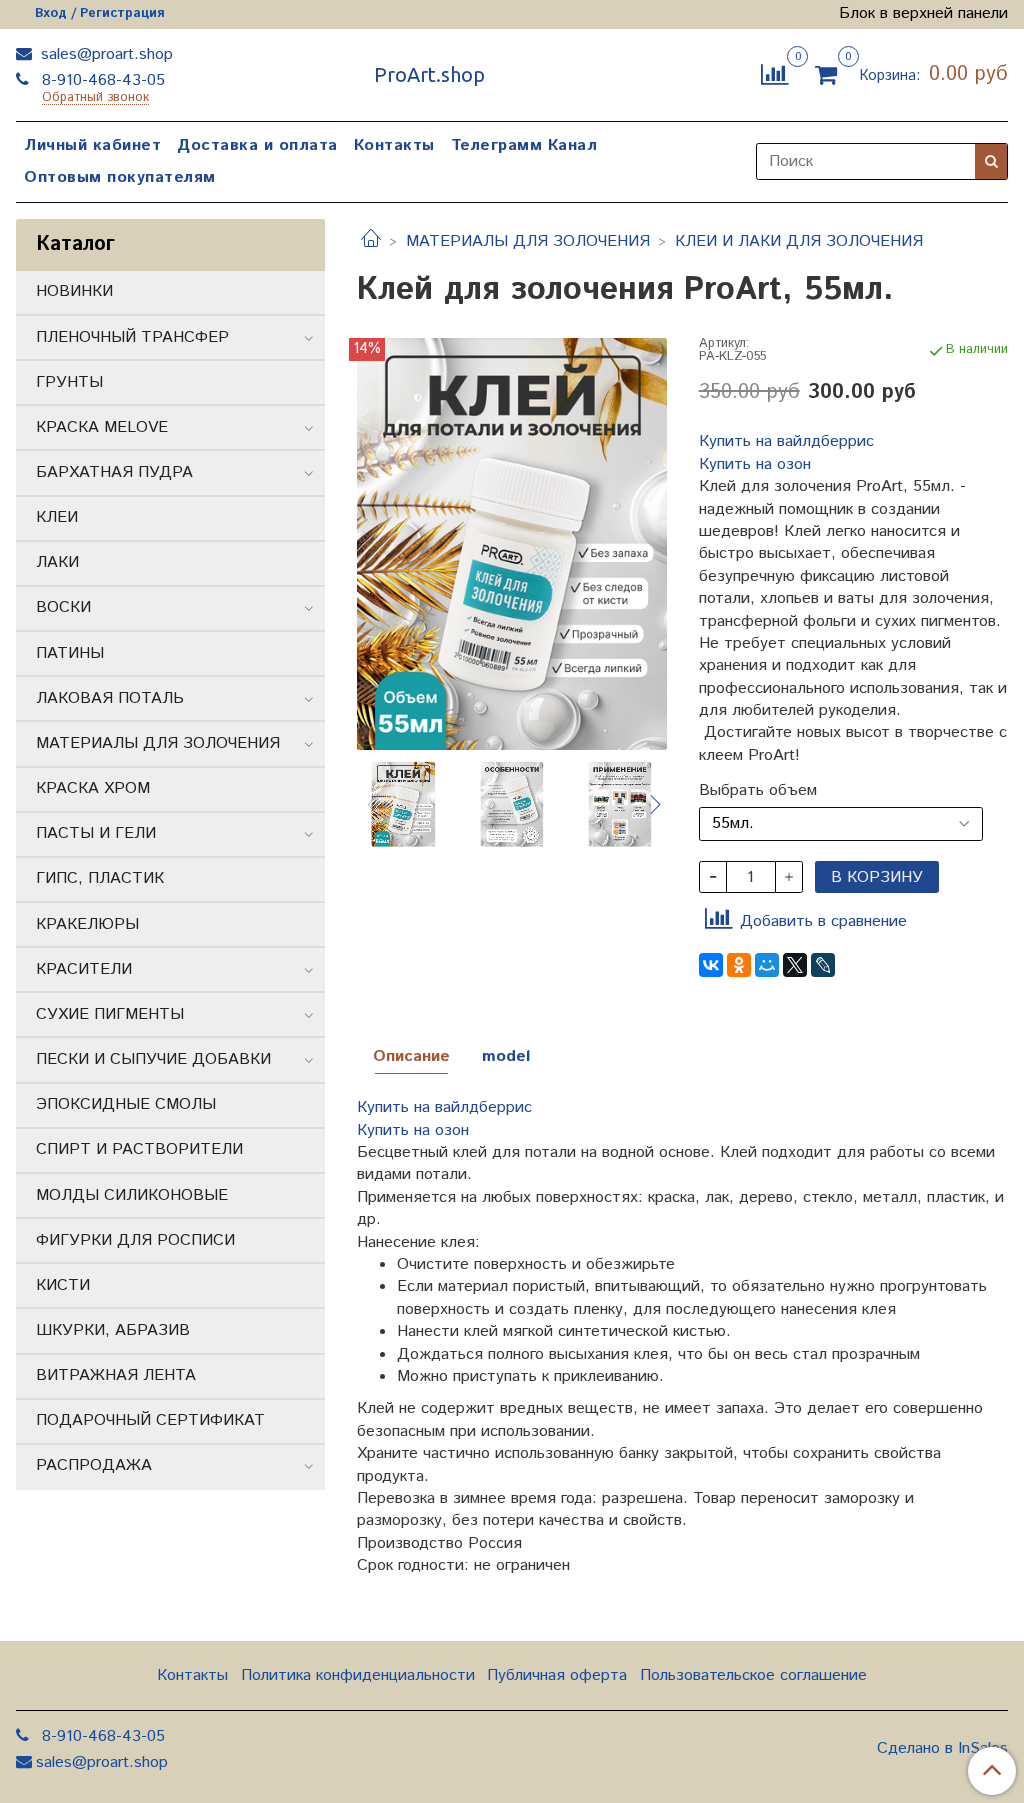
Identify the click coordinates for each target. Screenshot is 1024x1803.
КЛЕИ (57, 517)
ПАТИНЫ (70, 653)
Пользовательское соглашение (753, 1675)
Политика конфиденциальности (358, 1675)
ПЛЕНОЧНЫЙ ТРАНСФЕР (132, 337)
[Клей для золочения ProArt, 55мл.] (511, 543)
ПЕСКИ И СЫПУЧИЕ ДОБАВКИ (153, 1059)
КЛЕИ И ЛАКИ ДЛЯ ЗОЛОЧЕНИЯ (799, 241)
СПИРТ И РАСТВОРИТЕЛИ (139, 1149)
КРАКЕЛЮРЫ (87, 924)
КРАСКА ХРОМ (93, 788)
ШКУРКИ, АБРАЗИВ (113, 1330)
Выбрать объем (758, 791)
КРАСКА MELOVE (102, 427)
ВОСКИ (63, 607)
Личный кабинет (92, 145)
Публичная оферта (557, 1675)
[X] (795, 965)
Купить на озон (755, 464)
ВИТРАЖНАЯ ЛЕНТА (116, 1375)
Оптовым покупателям (120, 177)
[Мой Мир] (767, 965)
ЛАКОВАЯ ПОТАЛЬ (110, 698)
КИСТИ (63, 1285)
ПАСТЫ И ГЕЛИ (96, 833)
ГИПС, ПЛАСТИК (100, 878)
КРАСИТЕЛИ (84, 969)
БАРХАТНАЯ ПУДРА (114, 472)
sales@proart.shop (104, 54)
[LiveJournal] (823, 965)
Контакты (394, 145)
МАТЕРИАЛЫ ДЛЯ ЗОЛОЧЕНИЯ (528, 241)
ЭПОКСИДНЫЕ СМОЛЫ (126, 1104)
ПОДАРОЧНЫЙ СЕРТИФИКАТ (150, 1420)
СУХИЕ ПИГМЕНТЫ (110, 1014)
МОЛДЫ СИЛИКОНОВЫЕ (132, 1195)
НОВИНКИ (74, 291)
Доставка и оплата (257, 145)
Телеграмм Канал (524, 145)
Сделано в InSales (942, 1749)
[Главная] (371, 241)
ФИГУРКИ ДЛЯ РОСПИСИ (135, 1240)
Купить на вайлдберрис (786, 441)
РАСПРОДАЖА (94, 1465)
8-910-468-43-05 (101, 80)
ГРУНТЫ (69, 382)
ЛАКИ (57, 562)
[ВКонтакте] (711, 965)
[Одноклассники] (739, 965)
